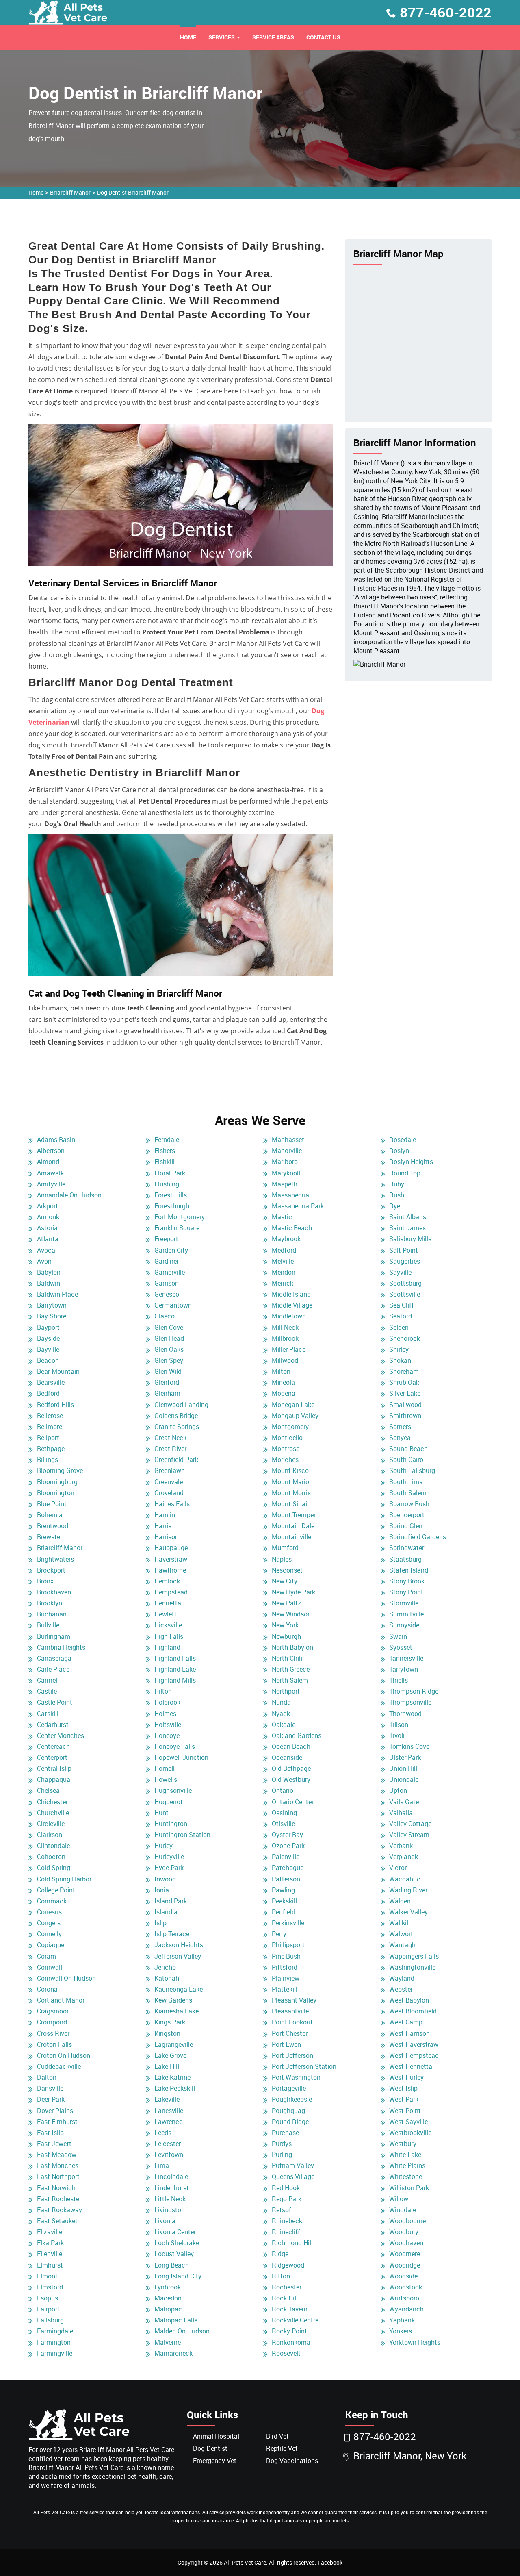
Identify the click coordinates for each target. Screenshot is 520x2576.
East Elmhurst (57, 2122)
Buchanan (52, 1614)
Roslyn (399, 1151)
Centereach (53, 1746)
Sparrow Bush (409, 1504)
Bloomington (56, 1493)
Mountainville (291, 1537)
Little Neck (170, 2199)
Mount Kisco (290, 1470)
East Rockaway (60, 2210)
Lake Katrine (172, 2077)
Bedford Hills (55, 1405)
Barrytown (52, 1305)
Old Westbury (291, 1779)
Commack (52, 1901)
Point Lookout (292, 2022)
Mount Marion (292, 1482)
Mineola (283, 1382)
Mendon (284, 1272)
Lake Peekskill (175, 2088)
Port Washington (296, 2077)
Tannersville (406, 1658)
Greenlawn (170, 1470)
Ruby (397, 1184)
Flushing (167, 1184)
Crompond (52, 2022)
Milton (281, 1371)
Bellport (48, 1438)
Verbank (401, 1846)
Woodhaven (406, 2243)
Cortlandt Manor (61, 2000)
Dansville (50, 2088)
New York (285, 1625)
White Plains (407, 2165)
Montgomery (290, 1427)
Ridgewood (288, 2265)
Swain (398, 1636)
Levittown (169, 2155)
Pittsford (285, 1967)
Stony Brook (407, 1581)
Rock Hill (285, 2298)
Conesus (49, 1912)
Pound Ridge (290, 2122)
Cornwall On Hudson (66, 1978)
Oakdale (284, 1725)
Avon (44, 1261)
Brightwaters (55, 1559)
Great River (170, 1449)
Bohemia (50, 1515)
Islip (160, 1923)
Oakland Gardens (297, 1735)
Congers (49, 1923)
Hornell (165, 1768)
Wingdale (403, 2210)
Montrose (286, 1449)
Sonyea (400, 1438)
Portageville (289, 2088)
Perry (279, 1934)
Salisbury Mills (410, 1239)
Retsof (282, 2210)
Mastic (282, 1217)
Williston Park (409, 2188)
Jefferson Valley (178, 1956)
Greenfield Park (176, 1460)
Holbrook (167, 1702)
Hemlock (167, 1581)
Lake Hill (167, 2066)
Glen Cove (169, 1327)
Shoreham (404, 1371)
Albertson (51, 1151)
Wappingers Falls (414, 1956)
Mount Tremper (294, 1515)
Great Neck (170, 1438)
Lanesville (169, 2111)
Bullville (48, 1625)
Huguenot (169, 1802)
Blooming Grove (60, 1470)
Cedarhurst (53, 1725)
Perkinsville (288, 1923)
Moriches (285, 1460)
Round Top (405, 1173)
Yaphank (402, 2320)
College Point (56, 1890)
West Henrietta (411, 2066)
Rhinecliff (286, 2232)
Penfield (284, 1912)
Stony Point (406, 1592)
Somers (400, 1427)
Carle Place (53, 1669)
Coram (47, 1956)
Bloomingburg (57, 1482)
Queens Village (293, 2176)
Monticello (287, 1438)
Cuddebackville (59, 2066)
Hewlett (166, 1614)
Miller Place (289, 1349)
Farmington (54, 2342)
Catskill (48, 1714)
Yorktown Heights (415, 2342)
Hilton (163, 1691)
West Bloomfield (413, 2011)
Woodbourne (407, 2221)
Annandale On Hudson (69, 1195)
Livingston (170, 2210)
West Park (404, 2099)
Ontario (283, 1790)
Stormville (404, 1603)
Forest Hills (171, 1195)
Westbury (403, 2144)
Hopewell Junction (181, 1757)
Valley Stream (409, 1835)
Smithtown (405, 1416)
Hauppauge (171, 1548)
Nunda (281, 1702)
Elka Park (50, 2243)
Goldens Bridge (176, 1416)
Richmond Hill (292, 2243)
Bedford (48, 1393)
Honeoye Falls (175, 1746)
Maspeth (285, 1184)
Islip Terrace (172, 1934)
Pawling (283, 1890)
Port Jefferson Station (304, 2066)
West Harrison (409, 2033)
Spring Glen (406, 1526)
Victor (398, 1868)
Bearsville (51, 1382)
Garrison (167, 1283)
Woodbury (404, 2232)
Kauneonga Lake (179, 1989)
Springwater (407, 1548)
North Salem (290, 1680)
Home (188, 37)
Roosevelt (286, 2353)
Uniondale (404, 1779)
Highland (167, 1647)
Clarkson (50, 1835)
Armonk (48, 1217)
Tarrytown (404, 1669)
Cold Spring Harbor (64, 1879)
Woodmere (405, 2254)
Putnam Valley (293, 2165)
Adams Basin (56, 1140)
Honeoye (167, 1735)
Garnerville (170, 1272)
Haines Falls (172, 1504)
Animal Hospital (216, 2436)
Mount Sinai (289, 1504)
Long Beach (172, 2265)
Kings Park (170, 2022)
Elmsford (50, 2287)
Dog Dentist (210, 2448)
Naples (282, 1559)
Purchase (285, 2133)
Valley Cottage (410, 1824)
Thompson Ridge (414, 1691)
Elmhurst (50, 2265)
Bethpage (51, 1449)
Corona (47, 1989)
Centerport (52, 1757)
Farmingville (55, 2353)
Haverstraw (171, 1559)
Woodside (403, 2276)
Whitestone (406, 2176)
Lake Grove (170, 2055)
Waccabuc (405, 1879)
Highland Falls (175, 1658)
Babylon (49, 1272)
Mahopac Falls (176, 2320)
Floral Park (170, 1173)
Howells (166, 1779)
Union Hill (403, 1768)
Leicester (168, 2144)
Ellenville (50, 2254)
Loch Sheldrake (177, 2243)
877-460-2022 (446, 12)
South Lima (406, 1482)
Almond (48, 1162)
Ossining (284, 1813)
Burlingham (54, 1636)
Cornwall (50, 1967)
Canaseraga (54, 1658)
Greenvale (169, 1482)
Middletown (289, 1316)
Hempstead (171, 1592)
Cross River (53, 2033)
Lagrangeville (174, 2044)
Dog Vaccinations (292, 2461)
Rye (395, 1206)
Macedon (168, 2298)
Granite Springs (177, 1427)
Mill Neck (285, 1327)
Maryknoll (286, 1173)
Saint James (407, 1228)
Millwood (285, 1360)
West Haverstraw (414, 2044)
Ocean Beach (291, 1746)
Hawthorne (170, 1570)
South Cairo (406, 1460)
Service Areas (273, 37)
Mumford (285, 1548)
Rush (397, 1195)
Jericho (165, 1967)
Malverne (168, 2342)
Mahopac (168, 2309)
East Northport (58, 2176)
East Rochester (59, 2199)
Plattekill (285, 1989)
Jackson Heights (179, 1945)
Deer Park (51, 2099)
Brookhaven (54, 1592)
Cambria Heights (61, 1647)
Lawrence (168, 2122)
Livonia (165, 2221)
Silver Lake (405, 1393)
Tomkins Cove (409, 1746)
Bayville (48, 1349)
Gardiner (167, 1261)
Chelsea (48, 1790)
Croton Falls (54, 2044)
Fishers (165, 1151)
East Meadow (57, 2155)
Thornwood (405, 1714)
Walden (400, 1901)
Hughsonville (173, 1790)
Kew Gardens (173, 2000)
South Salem (408, 1493)
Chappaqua (54, 1779)
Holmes (165, 1714)
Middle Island (291, 1294)
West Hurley (406, 2077)
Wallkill (400, 1923)
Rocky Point (289, 2331)
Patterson (286, 1879)
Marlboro (285, 1162)
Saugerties (405, 1261)
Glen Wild (168, 1371)
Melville (283, 1261)
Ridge (280, 2254)
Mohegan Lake (293, 1405)
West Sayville (408, 2122)
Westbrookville (410, 2133)
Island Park (171, 1901)
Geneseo (167, 1294)
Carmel (47, 1680)
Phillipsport (288, 1945)
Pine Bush (286, 1956)
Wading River (408, 1890)
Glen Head (169, 1338)
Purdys (282, 2144)
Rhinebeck (287, 2221)
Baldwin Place (57, 1294)
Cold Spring (54, 1868)
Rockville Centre (295, 2320)
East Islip (50, 2133)
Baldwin (49, 1283)
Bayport (48, 1327)
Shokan (400, 1360)
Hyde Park (169, 1868)
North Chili (287, 1658)
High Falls (169, 1636)
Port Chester (290, 2033)
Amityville (51, 1184)
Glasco (165, 1316)
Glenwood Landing (181, 1405)
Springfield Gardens (418, 1537)
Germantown (173, 1305)
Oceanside (287, 1757)
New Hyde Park (294, 1592)
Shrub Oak (404, 1382)
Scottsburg (405, 1283)
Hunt (161, 1813)
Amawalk (50, 1173)
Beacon (48, 1360)
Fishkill (165, 1162)
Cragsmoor (53, 2011)
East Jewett (54, 2144)
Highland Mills (175, 1680)
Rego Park (287, 2199)
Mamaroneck (173, 2353)
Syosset (401, 1647)
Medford (284, 1250)
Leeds (163, 2133)
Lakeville (167, 2099)
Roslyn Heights (411, 1162)
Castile (47, 1691)
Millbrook (285, 1338)
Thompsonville (410, 1702)
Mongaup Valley (295, 1416)
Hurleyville (169, 1857)
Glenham (167, 1393)
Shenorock (405, 1338)
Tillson (399, 1725)
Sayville (400, 1272)
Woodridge (405, 2265)
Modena (284, 1393)
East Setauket (57, 2221)
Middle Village (292, 1305)
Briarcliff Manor (70, 192)
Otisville (283, 1824)
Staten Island (409, 1570)
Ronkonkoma (291, 2342)
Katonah (167, 1978)
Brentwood (53, 1526)
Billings (48, 1460)
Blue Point (52, 1504)
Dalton (47, 2077)
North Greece (291, 1669)
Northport (286, 1691)
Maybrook (286, 1239)
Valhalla (401, 1813)
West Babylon (409, 2000)
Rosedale (403, 1140)
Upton (398, 1790)
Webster (401, 1989)
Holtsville (168, 1725)
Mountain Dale (293, 1526)
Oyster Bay (287, 1835)
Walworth (403, 1934)
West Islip (403, 2088)
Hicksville (168, 1625)
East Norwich (56, 2188)
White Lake (405, 2155)
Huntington (171, 1824)
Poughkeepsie (292, 2099)
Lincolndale (171, 2176)
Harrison (167, 1537)
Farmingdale (55, 2331)
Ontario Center (293, 1802)
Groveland (169, 1493)
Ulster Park (405, 1757)
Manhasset (288, 1140)
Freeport (166, 1239)
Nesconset (287, 1570)
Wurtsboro (404, 2298)
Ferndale (167, 1140)
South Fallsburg (412, 1470)
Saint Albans (408, 1217)
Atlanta (48, 1239)
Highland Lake (175, 1669)
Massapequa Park (298, 1206)
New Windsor (291, 1614)
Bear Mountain (58, 1371)
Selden (399, 1327)
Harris (163, 1526)
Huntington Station (182, 1835)
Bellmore (50, 1427)
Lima (162, 2165)
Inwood (165, 1879)
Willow (399, 2199)
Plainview (286, 1978)
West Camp (406, 2022)
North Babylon (292, 1647)
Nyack (281, 1714)
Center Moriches (61, 1735)
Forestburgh (172, 1206)
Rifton (281, 2276)
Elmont (47, 2276)
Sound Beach (408, 1449)
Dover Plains (55, 2111)
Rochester (287, 2287)
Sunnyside (404, 1625)
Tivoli (397, 1735)
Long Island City (178, 2276)
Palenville (286, 1857)
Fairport (48, 2309)
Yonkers (401, 2331)
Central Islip (54, 1768)
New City (285, 1581)
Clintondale (53, 1846)
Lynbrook (168, 2287)
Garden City (171, 1250)
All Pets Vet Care (245, 2562)
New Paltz (286, 1603)
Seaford (401, 1316)
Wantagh (402, 1945)
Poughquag (288, 2111)
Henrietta (168, 1603)
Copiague (51, 1945)
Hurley (164, 1846)
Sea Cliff (402, 1305)
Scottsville (405, 1294)
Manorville (287, 1151)
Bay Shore (52, 1316)
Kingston (167, 2033)
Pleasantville (290, 2011)
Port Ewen (286, 2044)
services (222, 37)
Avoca (46, 1250)
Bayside (48, 1338)
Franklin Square (177, 1228)
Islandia (166, 1912)
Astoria (47, 1228)
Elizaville (50, 2232)
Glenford (167, 1382)
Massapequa (290, 1195)
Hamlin (165, 1515)
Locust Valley (174, 2254)
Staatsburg (405, 1559)
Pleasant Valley (294, 2000)
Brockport (51, 1570)
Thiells (399, 1680)
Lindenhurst (172, 2188)
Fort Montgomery (180, 1217)
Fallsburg (50, 2320)
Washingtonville (412, 1967)
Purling (282, 2155)
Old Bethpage (291, 1768)
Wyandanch (406, 2309)
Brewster (50, 1537)
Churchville (53, 1813)
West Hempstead (414, 2055)
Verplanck (404, 1857)
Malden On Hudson (182, 2331)
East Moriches (58, 2165)
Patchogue (288, 1868)
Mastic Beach (292, 1228)
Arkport (48, 1206)
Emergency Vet (215, 2461)
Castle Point (55, 1702)
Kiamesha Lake (177, 2011)
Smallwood (405, 1405)
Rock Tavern (290, 2309)
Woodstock (406, 2287)
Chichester (52, 1802)
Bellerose (50, 1416)
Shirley (399, 1349)
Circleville (51, 1824)
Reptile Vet (282, 2448)
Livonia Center (175, 2232)
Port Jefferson (292, 2055)
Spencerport (407, 1515)
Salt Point (404, 1250)
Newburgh (286, 1636)
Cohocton (51, 1857)
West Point (405, 2111)
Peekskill (284, 1901)
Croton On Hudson (64, 2055)
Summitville (406, 1614)
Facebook (330, 2562)
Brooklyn (50, 1603)
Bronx (45, 1581)
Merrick (283, 1283)
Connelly (49, 1934)
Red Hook (286, 2188)
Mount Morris (291, 1493)
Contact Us (323, 37)
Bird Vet (277, 2436)
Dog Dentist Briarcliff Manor (133, 192)
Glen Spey (169, 1360)
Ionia (162, 1890)
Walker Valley (408, 1912)
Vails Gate (404, 1802)
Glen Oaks (169, 1349)
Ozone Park (288, 1846)
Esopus (48, 2298)
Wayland (402, 1978)
